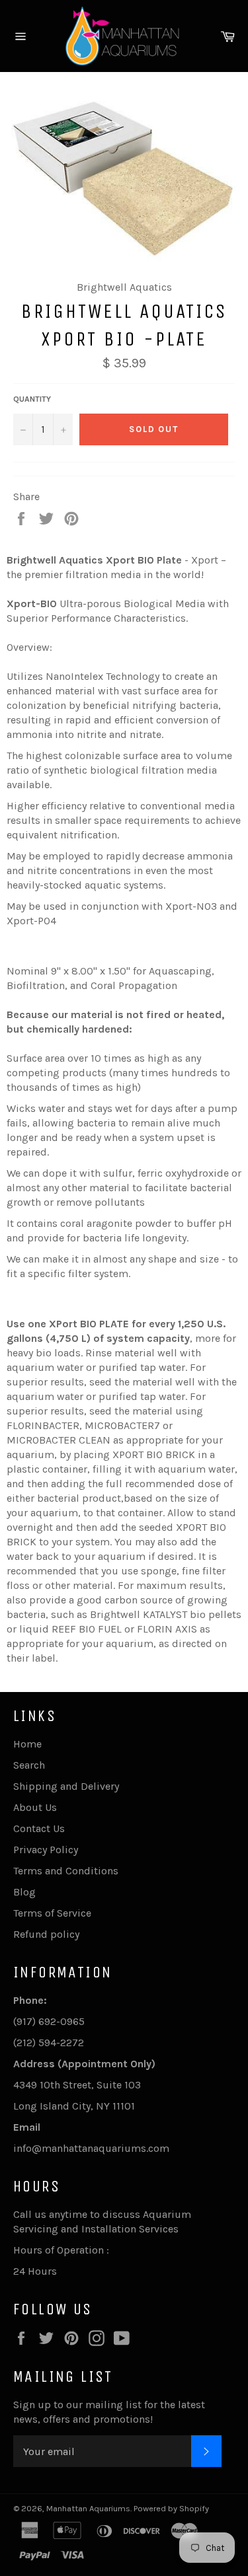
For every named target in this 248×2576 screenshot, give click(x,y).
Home (27, 1744)
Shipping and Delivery (66, 1786)
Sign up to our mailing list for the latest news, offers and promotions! (109, 2412)
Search (29, 1765)
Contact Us (39, 1828)
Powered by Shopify (171, 2508)
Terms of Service (52, 1913)
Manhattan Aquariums (88, 2508)
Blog (24, 1892)
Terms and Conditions (66, 1871)
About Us (35, 1807)
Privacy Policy (46, 1850)
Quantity (32, 399)
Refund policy (46, 1934)
